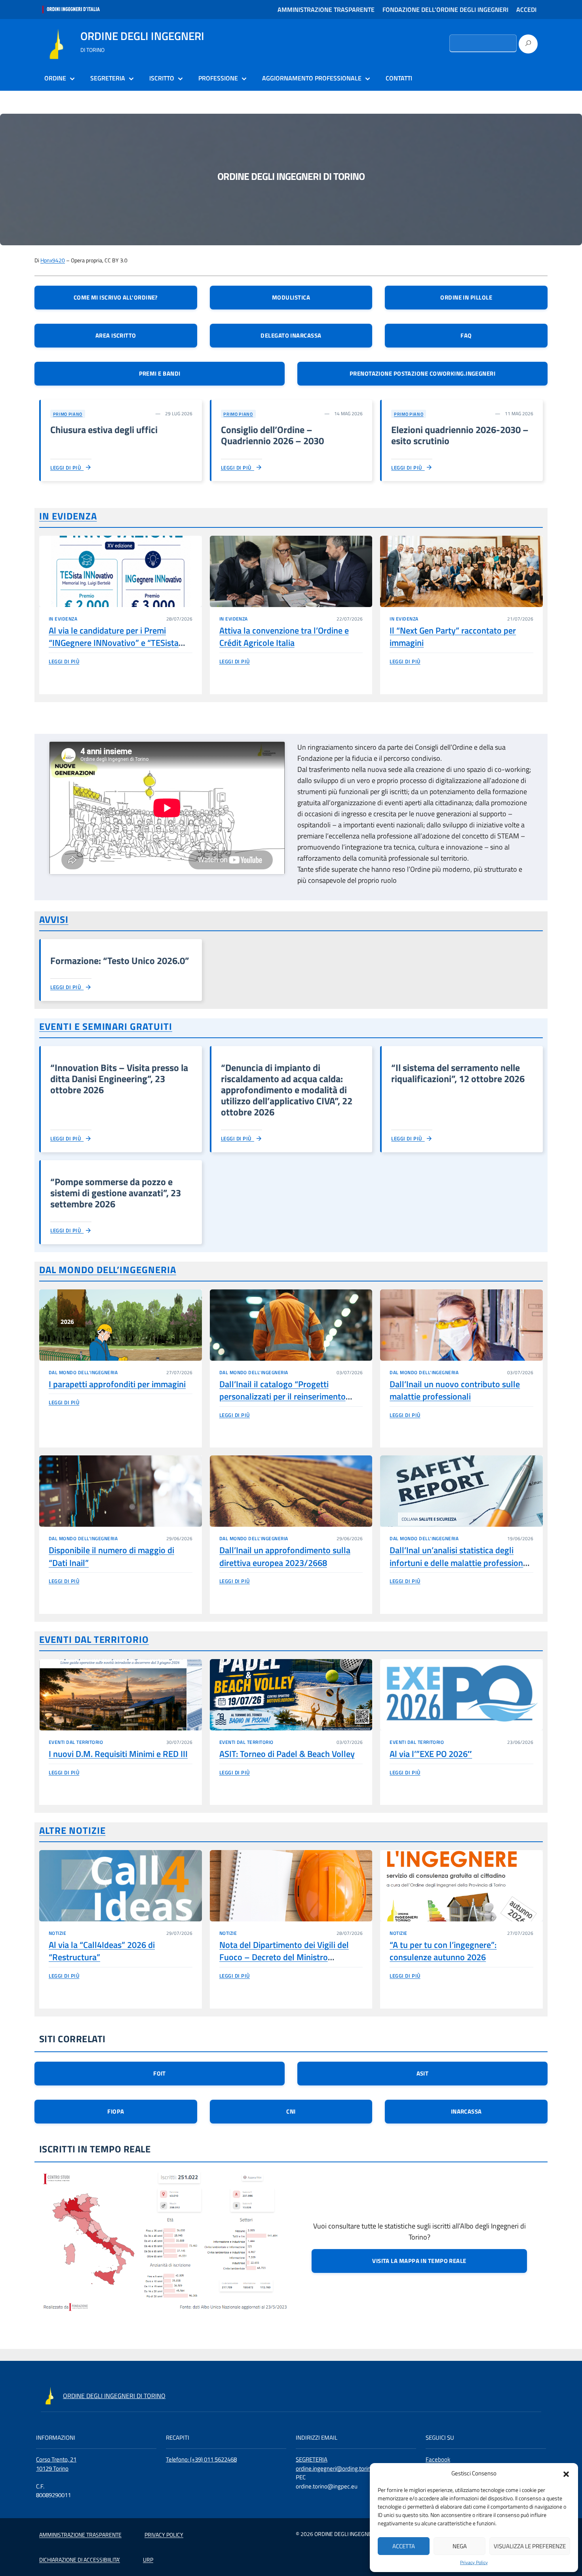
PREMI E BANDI (160, 373)
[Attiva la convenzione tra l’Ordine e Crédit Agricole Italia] (291, 571)
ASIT (423, 2073)
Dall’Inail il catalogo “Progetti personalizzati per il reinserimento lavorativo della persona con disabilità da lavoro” (290, 1403)
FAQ (466, 335)
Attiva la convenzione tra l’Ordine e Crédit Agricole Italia (284, 637)
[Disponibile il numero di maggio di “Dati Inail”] (121, 1491)
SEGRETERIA (108, 78)
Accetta (404, 2546)
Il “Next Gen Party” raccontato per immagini (453, 637)
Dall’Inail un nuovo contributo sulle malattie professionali (455, 1390)
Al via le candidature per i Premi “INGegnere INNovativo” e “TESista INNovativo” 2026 (114, 643)
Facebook (438, 2459)
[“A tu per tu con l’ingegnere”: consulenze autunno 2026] (461, 1886)
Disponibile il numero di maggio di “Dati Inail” (111, 1556)
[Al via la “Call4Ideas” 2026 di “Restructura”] (121, 1886)
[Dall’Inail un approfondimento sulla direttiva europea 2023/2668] (291, 1491)
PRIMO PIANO (68, 414)
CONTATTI (399, 78)
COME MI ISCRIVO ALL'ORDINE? (116, 297)
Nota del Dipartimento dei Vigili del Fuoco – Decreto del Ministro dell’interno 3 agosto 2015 (284, 1957)
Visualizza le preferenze (530, 2546)
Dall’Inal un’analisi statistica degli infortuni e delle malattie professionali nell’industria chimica (461, 1563)
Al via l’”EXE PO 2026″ (431, 1754)
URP (148, 2560)
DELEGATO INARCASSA (291, 335)
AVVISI (54, 919)
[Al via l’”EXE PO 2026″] (461, 1695)
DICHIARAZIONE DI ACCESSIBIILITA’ (80, 2560)
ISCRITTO (162, 78)
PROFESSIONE (218, 78)
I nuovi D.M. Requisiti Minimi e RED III (118, 1754)
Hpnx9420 (53, 260)
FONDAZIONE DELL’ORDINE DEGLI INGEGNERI (445, 10)
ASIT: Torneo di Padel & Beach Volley (287, 1754)
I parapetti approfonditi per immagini (117, 1384)
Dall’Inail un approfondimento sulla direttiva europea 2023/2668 (285, 1556)
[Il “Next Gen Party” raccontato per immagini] (461, 571)
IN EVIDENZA (68, 516)
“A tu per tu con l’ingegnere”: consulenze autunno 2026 (443, 1951)
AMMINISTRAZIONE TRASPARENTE (326, 10)
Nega (460, 2546)
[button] (566, 2473)
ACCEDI (526, 10)
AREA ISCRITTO (116, 335)
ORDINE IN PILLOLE (466, 297)
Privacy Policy (474, 2563)
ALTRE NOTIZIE (72, 1830)
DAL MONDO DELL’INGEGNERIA (108, 1270)
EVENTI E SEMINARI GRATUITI (106, 1026)
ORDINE (55, 78)
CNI (291, 2111)
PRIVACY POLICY (164, 2535)
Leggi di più (67, 468)
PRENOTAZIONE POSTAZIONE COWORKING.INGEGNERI (422, 373)
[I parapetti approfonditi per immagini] (121, 1325)
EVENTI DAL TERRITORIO (94, 1639)
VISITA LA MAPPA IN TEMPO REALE (419, 2261)
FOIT (160, 2073)
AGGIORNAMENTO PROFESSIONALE (312, 78)
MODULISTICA (291, 297)
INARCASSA (466, 2111)
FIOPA (116, 2111)
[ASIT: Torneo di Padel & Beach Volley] (291, 1695)
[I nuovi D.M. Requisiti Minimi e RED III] (121, 1695)
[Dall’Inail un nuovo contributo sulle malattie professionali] (461, 1325)
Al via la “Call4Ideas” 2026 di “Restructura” (102, 1951)
